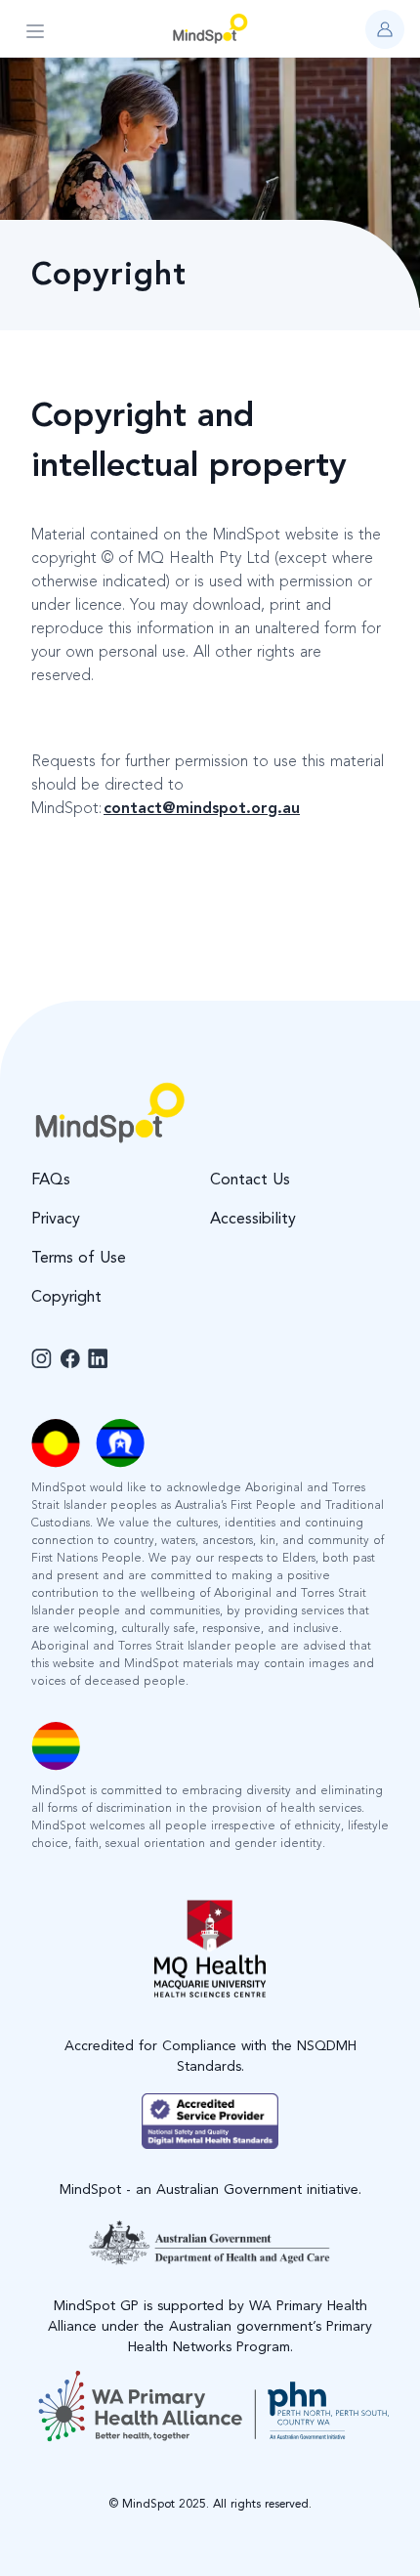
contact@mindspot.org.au (202, 809)
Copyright (66, 1298)
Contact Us (250, 1181)
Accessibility (253, 1220)
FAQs (51, 1181)
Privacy (56, 1220)
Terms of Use (79, 1259)
